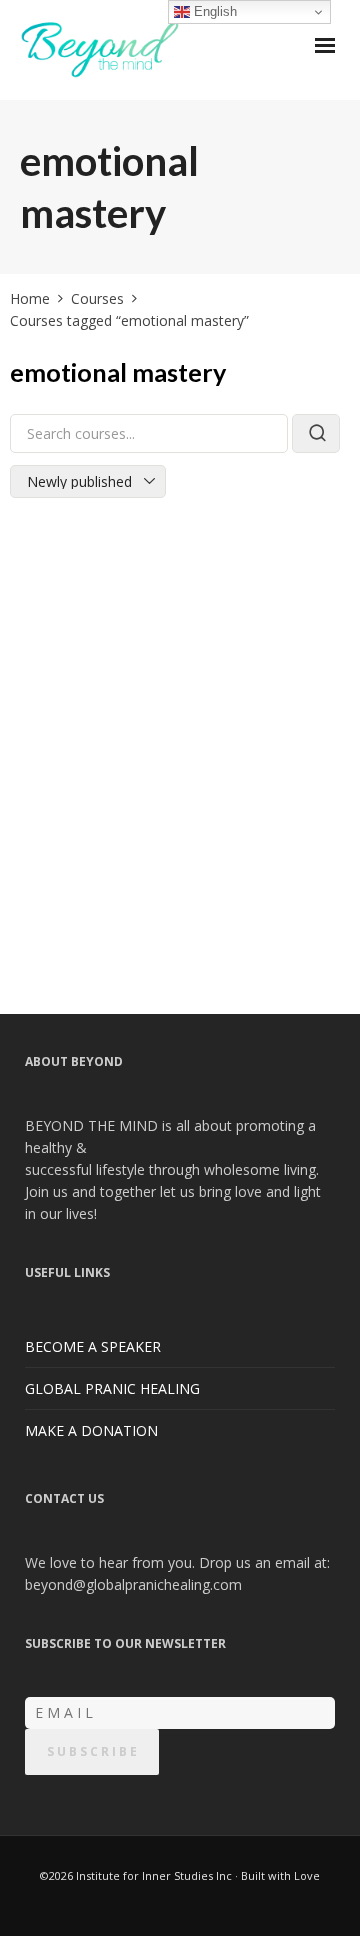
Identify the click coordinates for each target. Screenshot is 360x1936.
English (213, 11)
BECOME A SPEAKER (93, 1346)
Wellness (263, 825)
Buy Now (180, 939)
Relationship (91, 825)
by (38, 798)
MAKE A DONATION (91, 1430)
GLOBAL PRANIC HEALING (112, 1388)
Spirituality (183, 825)
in (36, 825)
